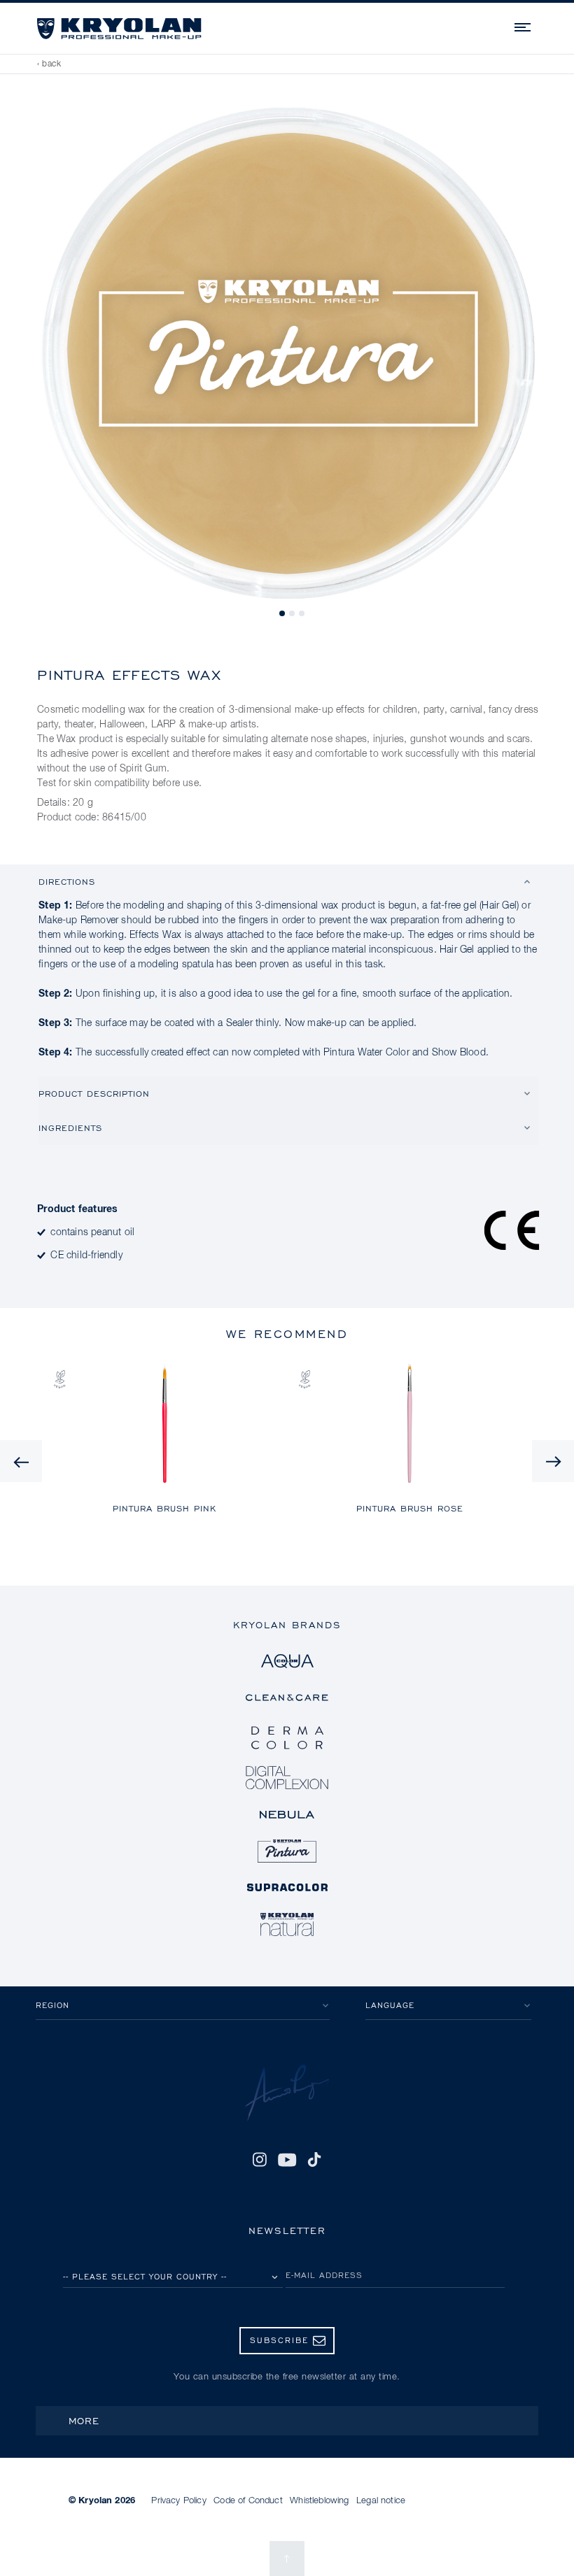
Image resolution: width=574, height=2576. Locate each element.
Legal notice (381, 2501)
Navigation (524, 25)
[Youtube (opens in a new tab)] (287, 2160)
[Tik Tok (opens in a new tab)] (314, 2160)
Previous (21, 1461)
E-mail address (324, 2275)
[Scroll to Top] (287, 2559)
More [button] (84, 2420)
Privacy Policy (178, 2501)
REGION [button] (52, 2005)
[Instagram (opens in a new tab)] (260, 2160)
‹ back (49, 64)
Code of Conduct (248, 2501)
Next (553, 1461)
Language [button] (390, 2005)
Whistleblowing (319, 2501)
